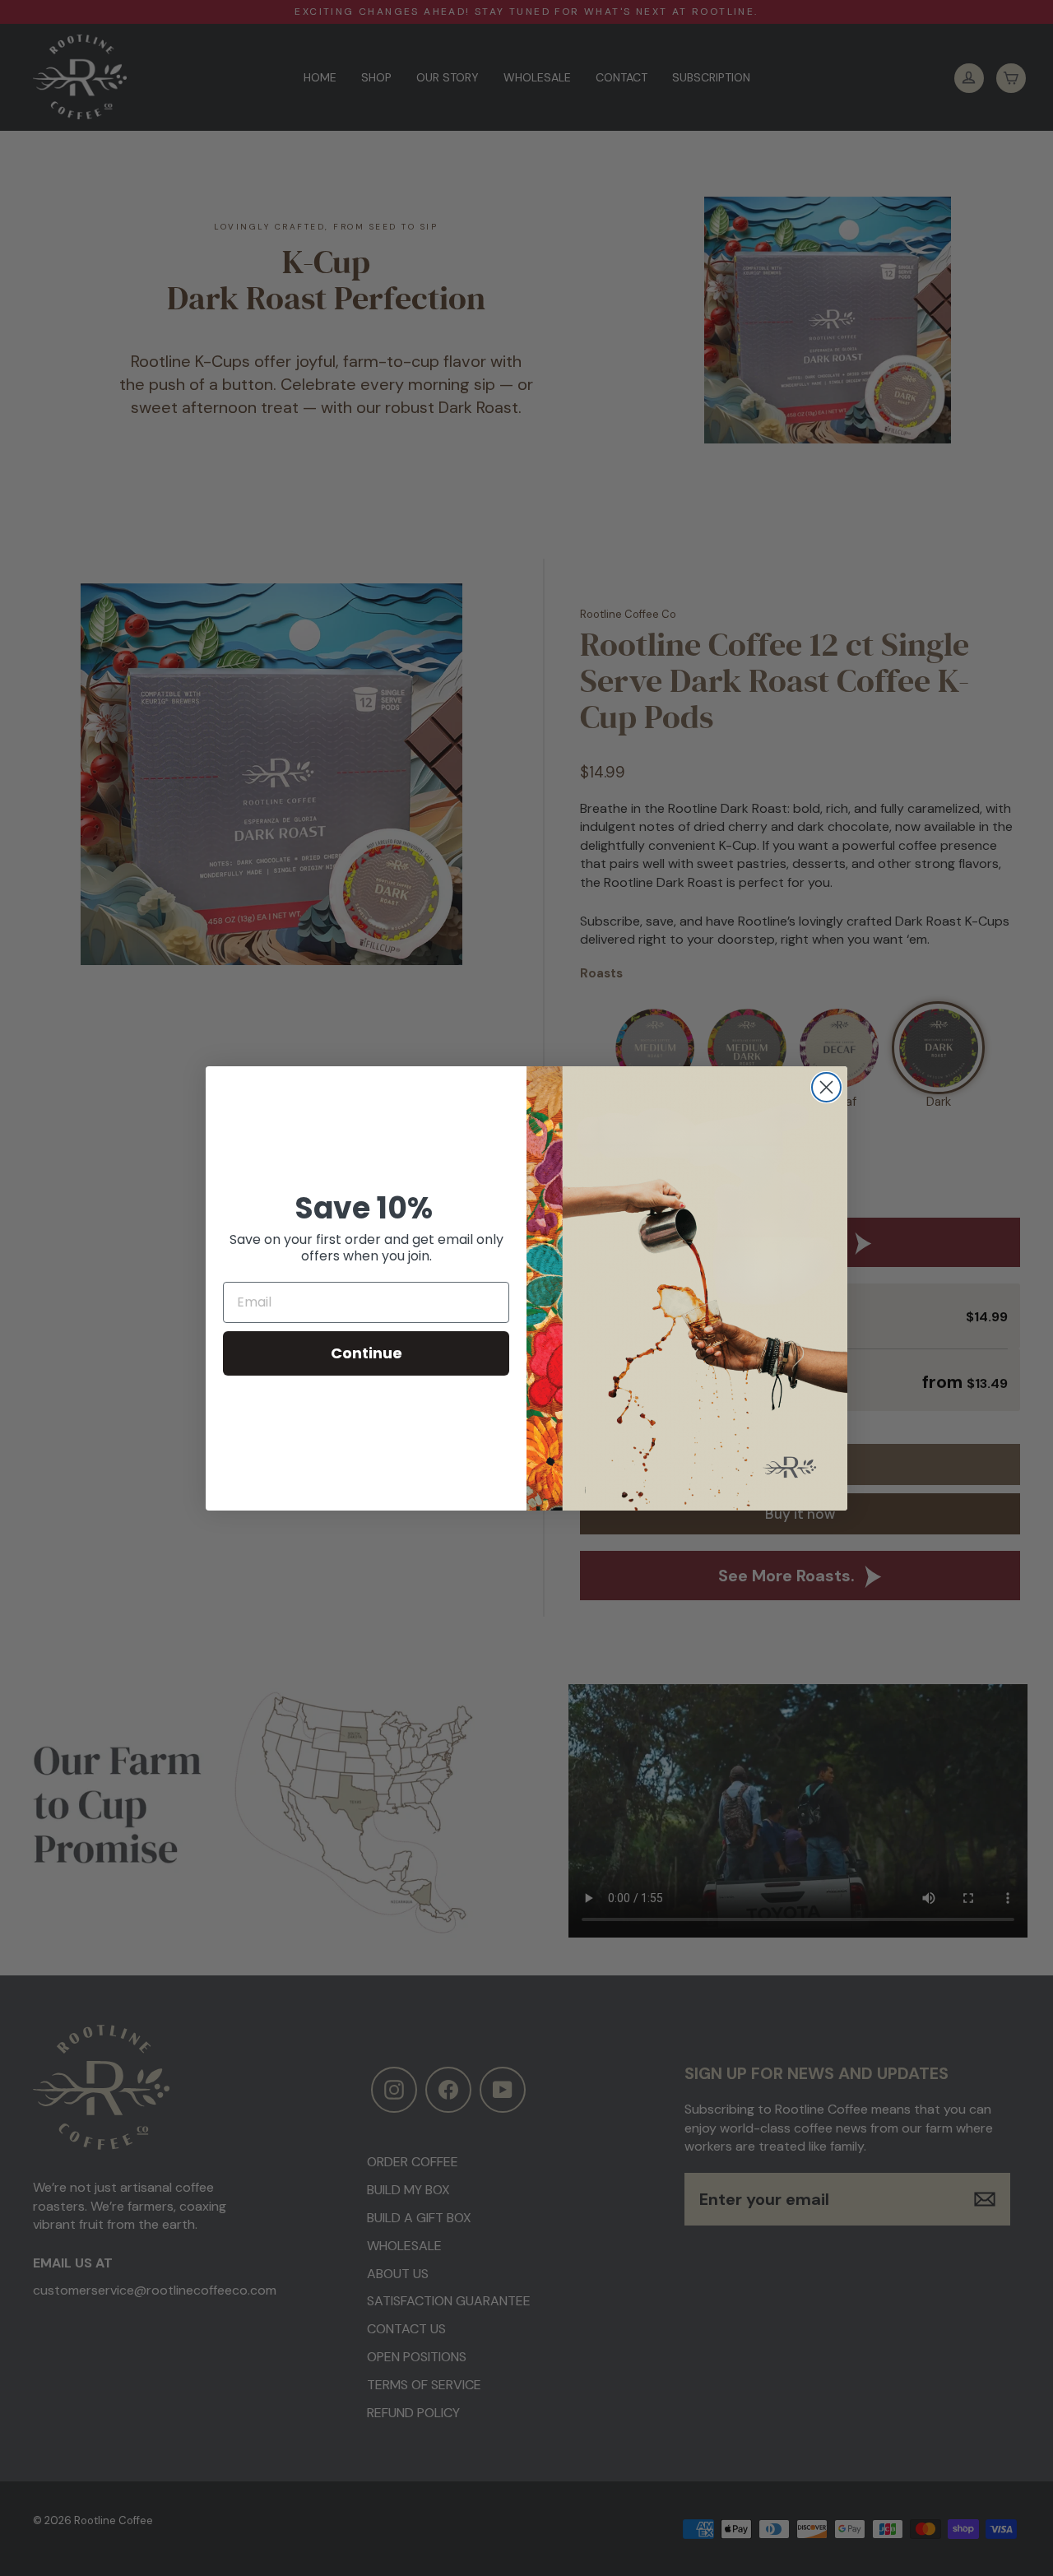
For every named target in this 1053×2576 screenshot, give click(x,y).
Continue (366, 1353)
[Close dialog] (826, 1087)
